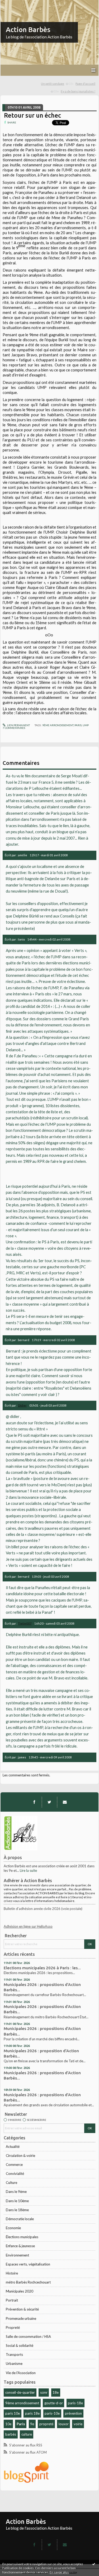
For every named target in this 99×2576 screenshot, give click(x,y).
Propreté (13, 2327)
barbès (11, 2434)
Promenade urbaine (21, 2318)
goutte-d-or (54, 2403)
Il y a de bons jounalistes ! (78, 91)
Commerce (14, 2165)
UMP (86, 725)
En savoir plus (59, 2572)
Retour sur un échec (32, 115)
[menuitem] (57, 84)
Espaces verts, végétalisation (28, 2264)
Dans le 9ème (16, 2192)
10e (8, 2424)
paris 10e (13, 2413)
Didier (22, 1405)
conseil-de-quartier (20, 2392)
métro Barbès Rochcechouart (28, 2282)
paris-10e (52, 2413)
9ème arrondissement (22, 2403)
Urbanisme (14, 2364)
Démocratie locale (20, 2219)
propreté (46, 2424)
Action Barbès (28, 30)
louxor (64, 2424)
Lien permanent (18, 725)
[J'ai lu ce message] (94, 2564)
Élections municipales (22, 2237)
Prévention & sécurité (22, 2309)
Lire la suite (28, 1870)
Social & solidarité (20, 2346)
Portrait (12, 2300)
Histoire (12, 2273)
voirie (78, 2424)
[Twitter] (49, 1802)
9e (32, 2424)
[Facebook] (34, 1802)
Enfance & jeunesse (20, 2246)
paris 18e (32, 2413)
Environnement (17, 2255)
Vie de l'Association (21, 2373)
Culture (11, 2183)
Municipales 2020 (20, 2291)
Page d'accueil (85, 84)
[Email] (65, 1802)
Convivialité (15, 2174)
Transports (14, 2355)
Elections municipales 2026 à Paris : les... (42, 1968)
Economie (13, 2228)
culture (27, 2434)
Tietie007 (25, 1623)
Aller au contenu (15, 4)
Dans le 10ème (17, 2201)
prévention (73, 2413)
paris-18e (75, 2403)
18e (56, 2392)
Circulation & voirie (20, 2156)
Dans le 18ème (17, 2210)
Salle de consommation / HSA (28, 2336)
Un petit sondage (53, 84)
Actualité (13, 2147)
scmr (44, 2392)
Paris (21, 2424)
